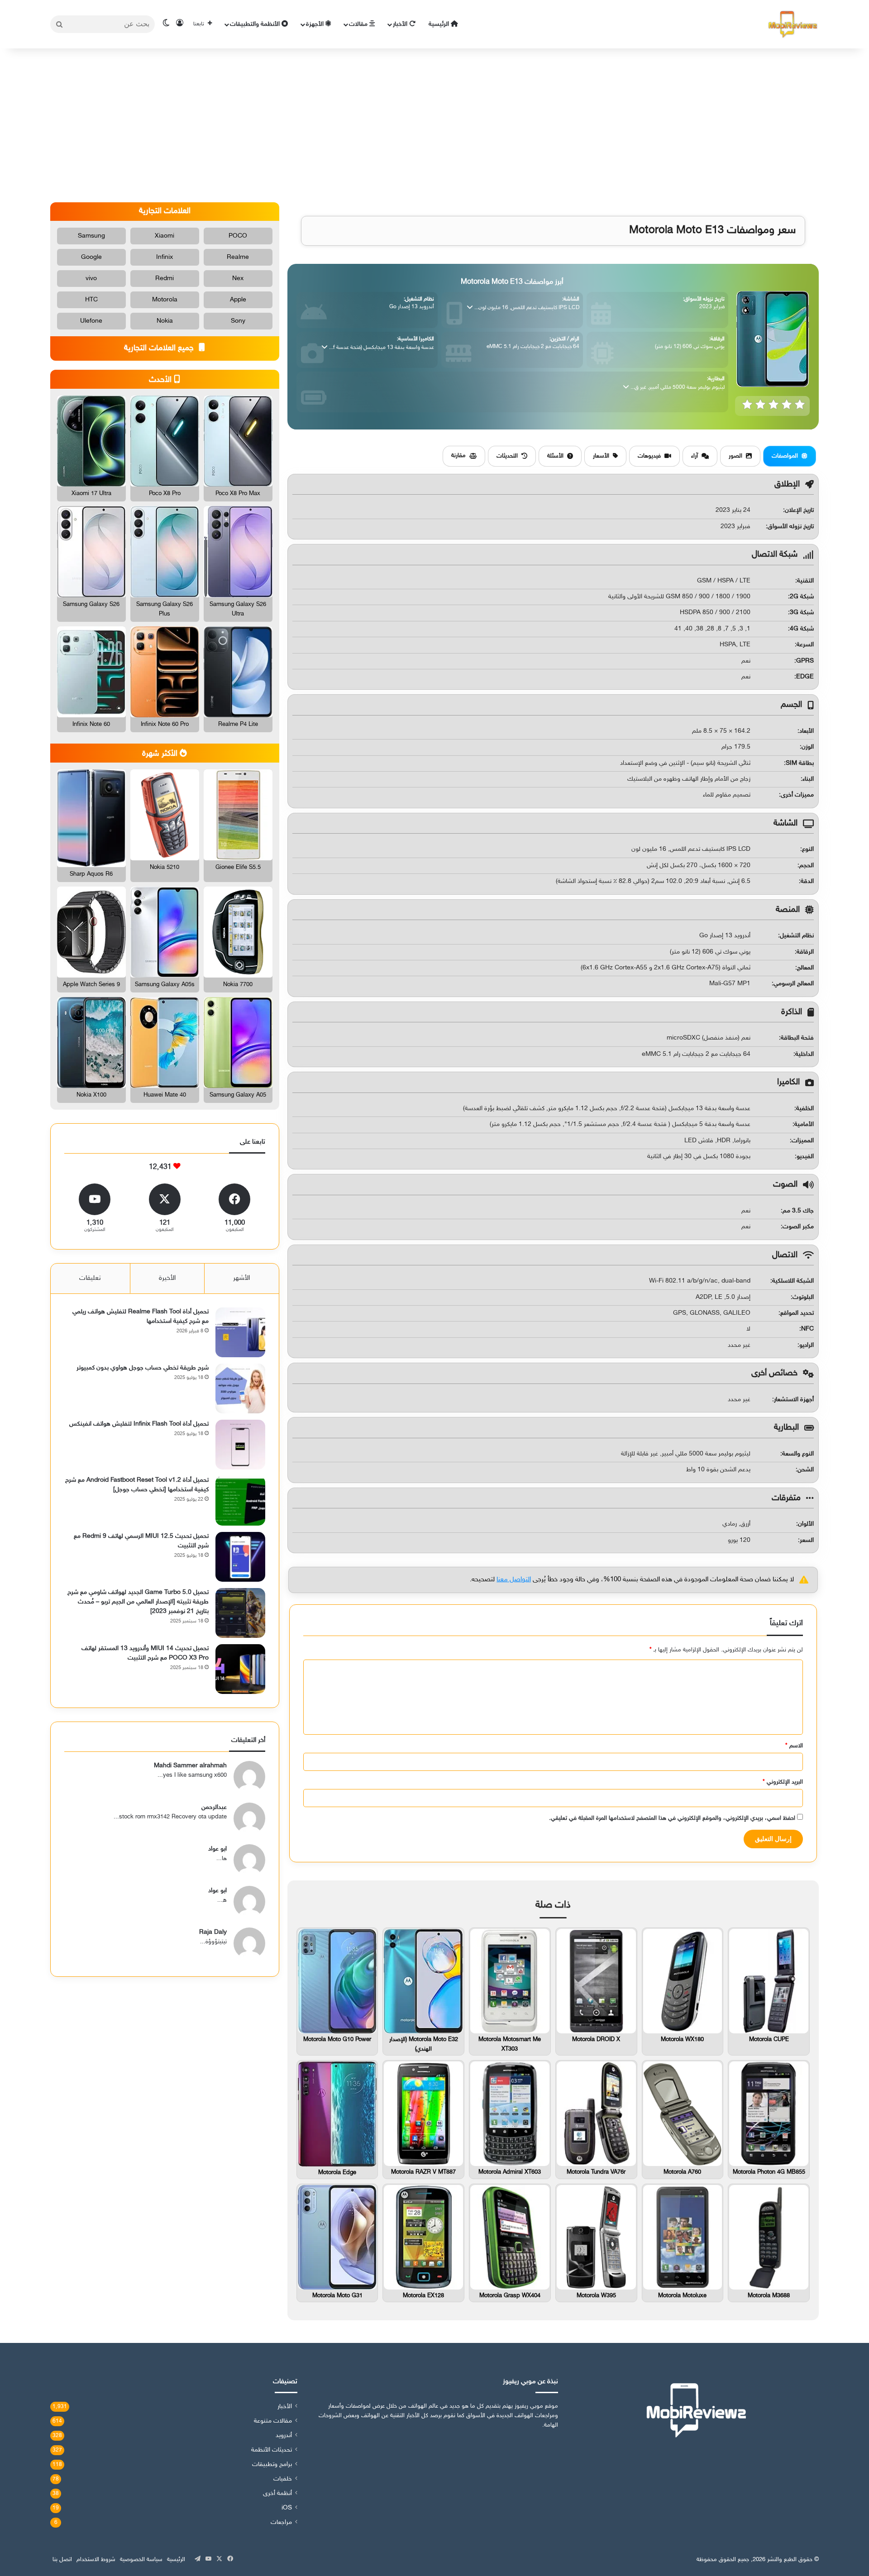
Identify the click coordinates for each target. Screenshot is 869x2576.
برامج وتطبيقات (272, 2465)
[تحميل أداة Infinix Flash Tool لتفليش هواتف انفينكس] (240, 1445)
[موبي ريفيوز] (793, 24)
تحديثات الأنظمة (272, 2450)
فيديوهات (649, 456)
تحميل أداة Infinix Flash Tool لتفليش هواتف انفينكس (139, 1424)
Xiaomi (165, 236)
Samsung (91, 236)
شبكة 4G (802, 629)
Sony (238, 321)
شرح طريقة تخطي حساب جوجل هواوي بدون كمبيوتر (143, 1368)
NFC (807, 1329)
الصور (735, 456)
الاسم (794, 1746)
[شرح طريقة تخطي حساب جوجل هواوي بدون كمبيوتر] (240, 1388)
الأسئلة (555, 456)
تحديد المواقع (797, 1313)
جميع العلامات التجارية (160, 348)
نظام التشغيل (797, 936)
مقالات (359, 24)
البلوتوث (803, 1297)
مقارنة (458, 456)
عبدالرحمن (214, 1807)
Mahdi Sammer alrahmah (190, 1766)
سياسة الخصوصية (141, 2560)
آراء (695, 456)
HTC (91, 300)
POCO (238, 236)
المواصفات (785, 456)
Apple (238, 300)
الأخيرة (167, 1278)
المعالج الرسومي (794, 984)
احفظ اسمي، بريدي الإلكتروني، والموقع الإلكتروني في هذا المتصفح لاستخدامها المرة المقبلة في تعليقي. (672, 1818)
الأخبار (401, 24)
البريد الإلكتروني (783, 1782)
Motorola (165, 300)
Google (91, 257)
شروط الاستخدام (96, 2560)
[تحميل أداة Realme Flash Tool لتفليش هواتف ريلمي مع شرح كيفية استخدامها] (240, 1332)
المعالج (805, 968)
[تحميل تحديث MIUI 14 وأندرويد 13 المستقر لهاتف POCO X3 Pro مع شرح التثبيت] (240, 1669)
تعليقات (90, 1278)
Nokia (165, 321)
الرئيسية (440, 24)
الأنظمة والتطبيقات (256, 24)
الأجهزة (316, 24)
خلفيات (283, 2479)
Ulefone (91, 321)
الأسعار (601, 456)
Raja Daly (213, 1932)
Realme (238, 257)
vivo (91, 279)
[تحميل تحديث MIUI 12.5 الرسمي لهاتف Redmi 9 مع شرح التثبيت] (240, 1557)
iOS (287, 2508)
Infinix (165, 257)
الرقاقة (805, 952)
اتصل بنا (62, 2560)
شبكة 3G (802, 613)
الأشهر (241, 1278)
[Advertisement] (434, 125)
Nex (238, 279)
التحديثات (507, 456)
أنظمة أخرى (277, 2494)
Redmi (165, 279)
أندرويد (284, 2436)
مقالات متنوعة (273, 2421)
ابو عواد (217, 1849)
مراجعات (281, 2523)
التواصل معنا (514, 1580)
